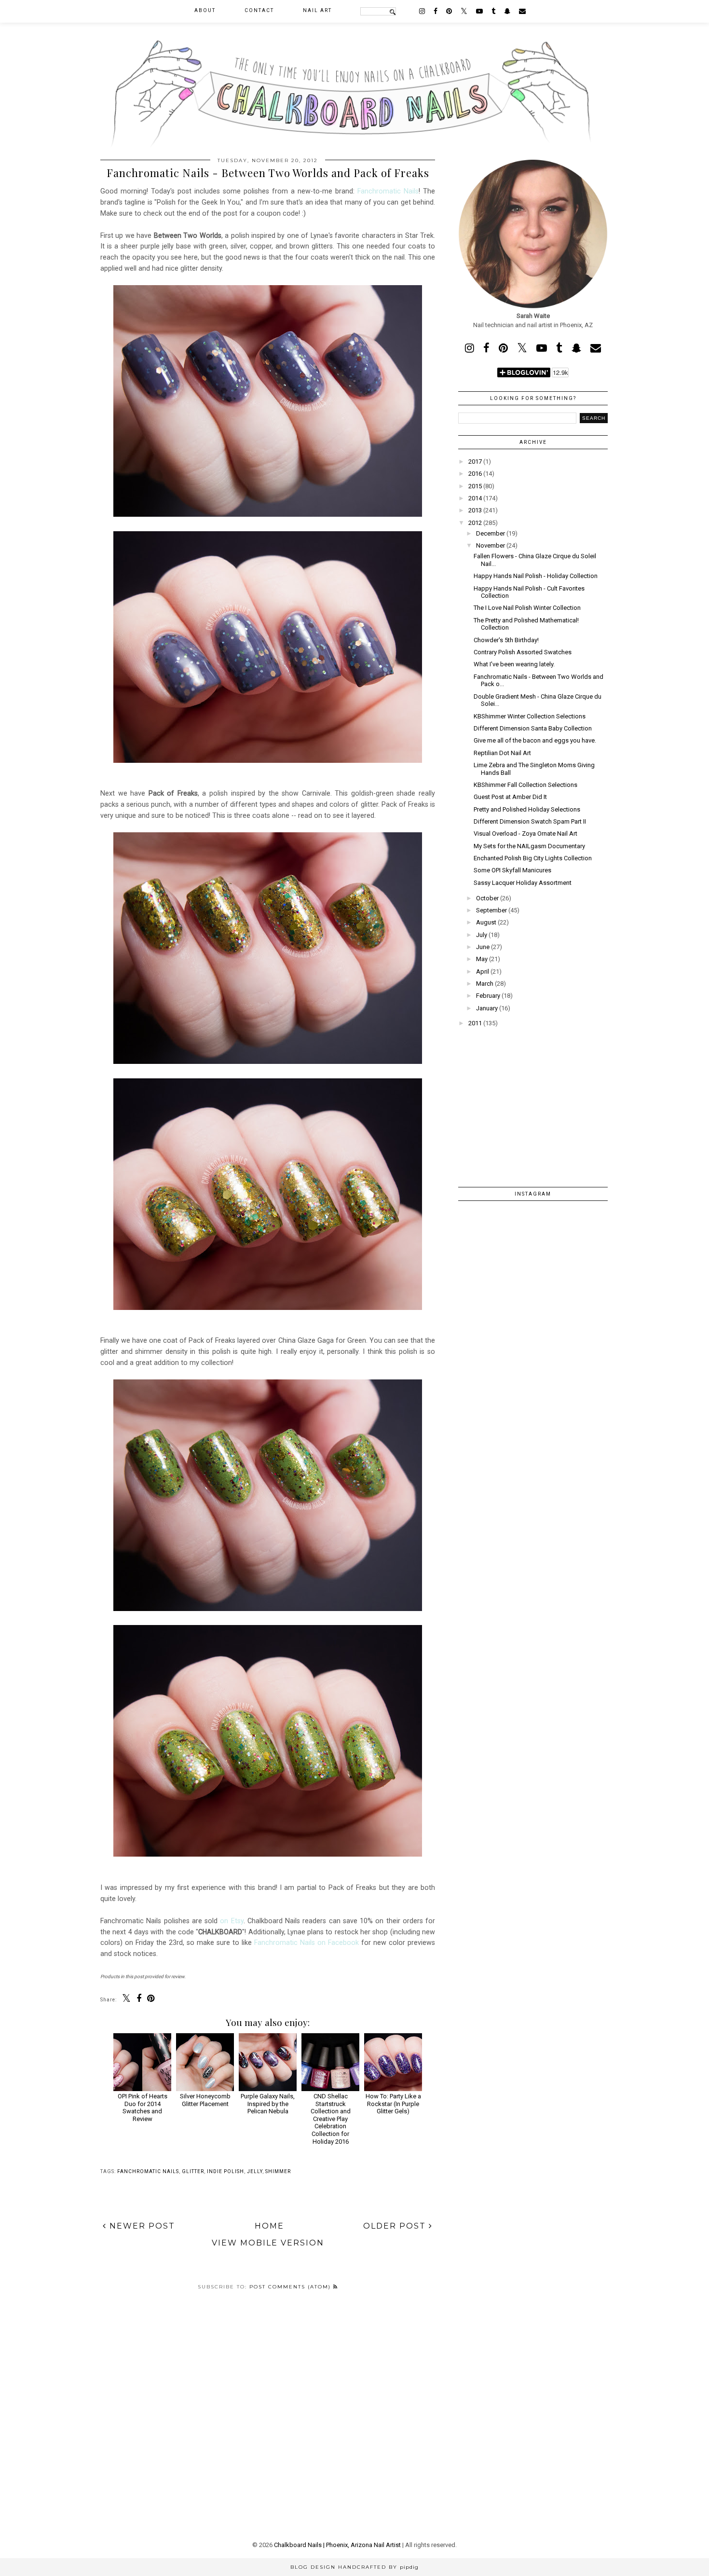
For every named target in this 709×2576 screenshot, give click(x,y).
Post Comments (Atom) (291, 2287)
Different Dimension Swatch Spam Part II (530, 821)
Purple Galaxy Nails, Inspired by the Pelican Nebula (268, 2104)
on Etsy (232, 1921)
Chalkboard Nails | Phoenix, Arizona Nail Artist (337, 2545)
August (486, 922)
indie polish (225, 2171)
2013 (475, 510)
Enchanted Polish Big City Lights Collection (533, 858)
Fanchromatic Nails (388, 191)
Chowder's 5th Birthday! (506, 640)
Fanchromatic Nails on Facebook (307, 1942)
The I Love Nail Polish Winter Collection (527, 608)
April (483, 971)
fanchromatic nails (148, 2171)
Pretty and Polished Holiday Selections (527, 809)
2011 (475, 1023)
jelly (255, 2171)
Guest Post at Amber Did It (510, 797)
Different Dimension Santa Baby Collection (533, 728)
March (485, 984)
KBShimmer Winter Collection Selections (530, 716)
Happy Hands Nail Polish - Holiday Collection (536, 576)
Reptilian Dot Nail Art (502, 753)
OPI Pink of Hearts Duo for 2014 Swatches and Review (143, 2108)
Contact (259, 10)
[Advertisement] (533, 1101)
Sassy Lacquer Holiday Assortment (523, 883)
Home (269, 2226)
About (205, 10)
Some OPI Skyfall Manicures (512, 870)
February (488, 996)
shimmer (278, 2171)
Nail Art (317, 10)
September (491, 910)
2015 (475, 486)
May (482, 959)
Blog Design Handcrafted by (354, 2567)
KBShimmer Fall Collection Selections (525, 785)
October (487, 898)
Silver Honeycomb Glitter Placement (205, 2100)
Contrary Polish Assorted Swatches (523, 652)
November (491, 545)
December (491, 533)
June (483, 947)
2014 (475, 498)
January (487, 1008)
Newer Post (141, 2226)
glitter (193, 2171)
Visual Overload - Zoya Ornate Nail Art (525, 833)
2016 (475, 474)
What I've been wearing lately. (514, 664)
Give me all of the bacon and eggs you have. (535, 740)
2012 (475, 523)
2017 (475, 461)
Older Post (396, 2226)
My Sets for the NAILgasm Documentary (529, 846)
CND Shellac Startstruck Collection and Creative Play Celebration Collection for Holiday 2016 (331, 2119)
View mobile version (268, 2243)
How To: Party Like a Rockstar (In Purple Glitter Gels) (393, 2104)
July (482, 935)
